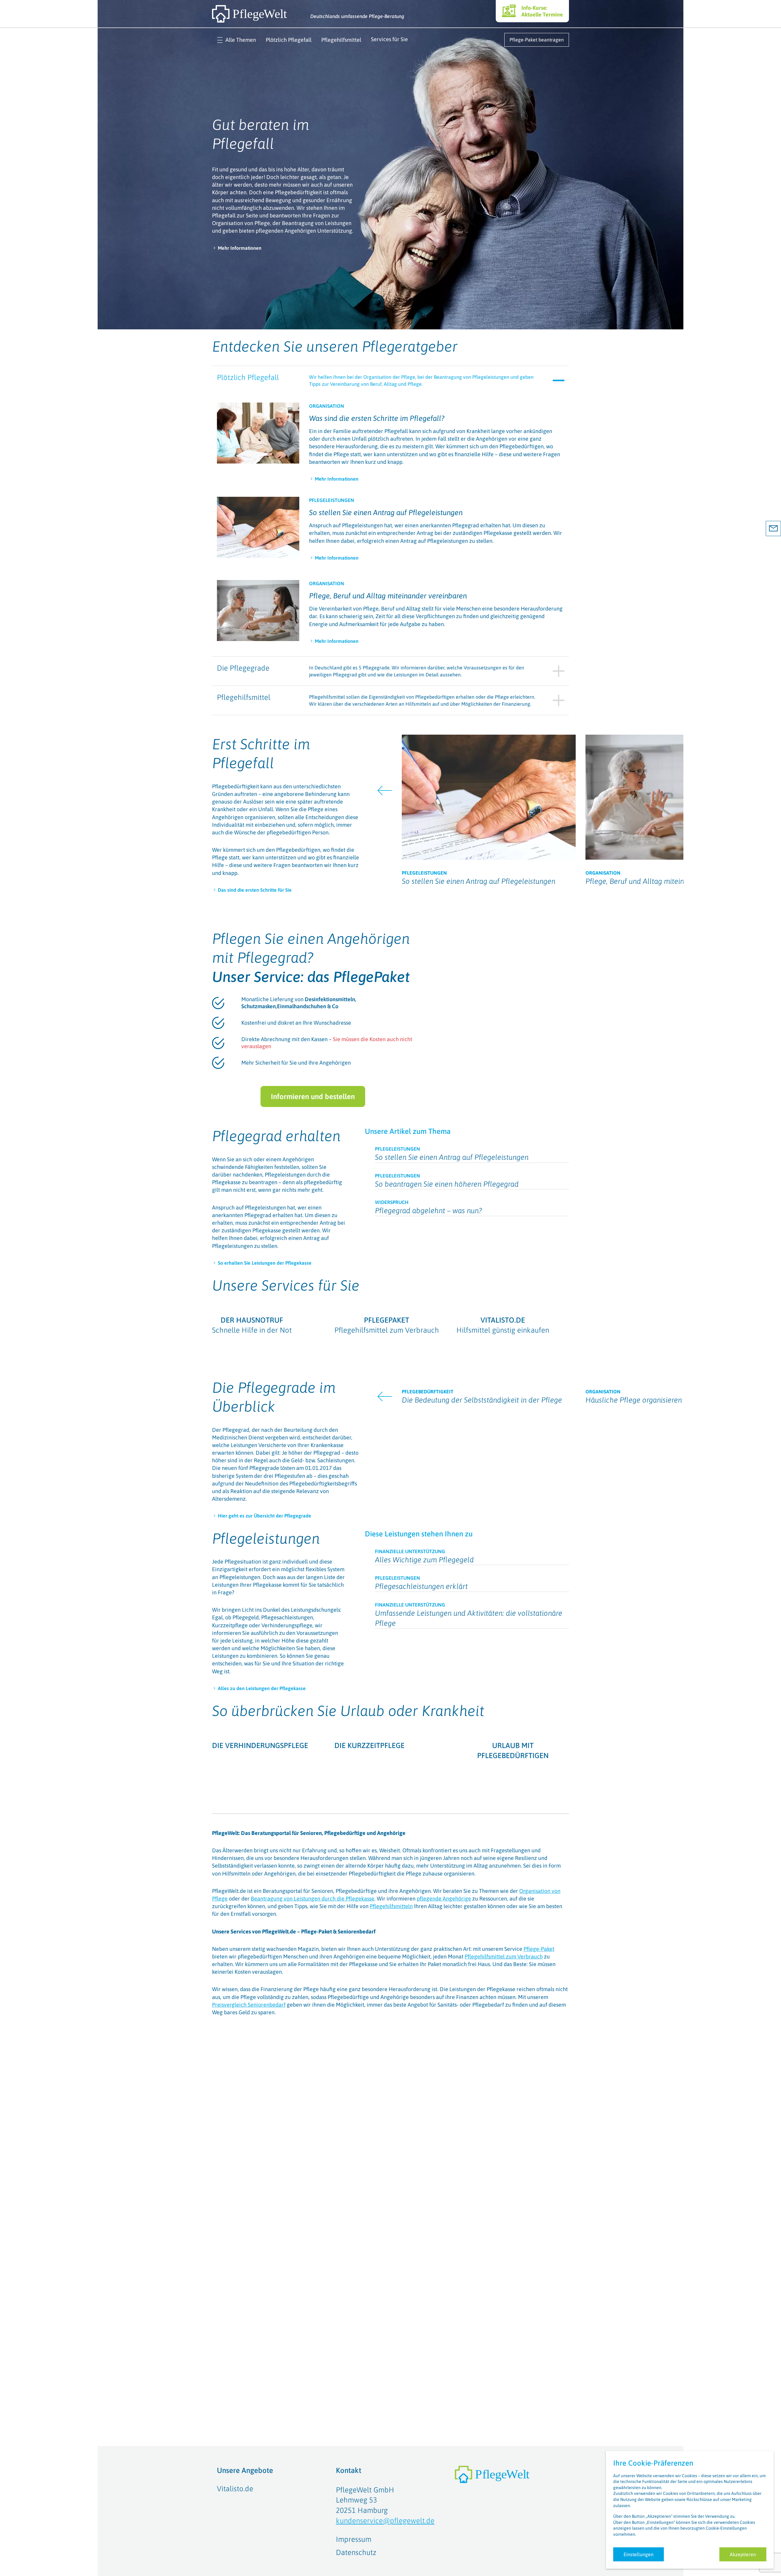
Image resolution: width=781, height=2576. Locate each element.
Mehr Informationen (240, 248)
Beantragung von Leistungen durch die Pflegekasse (313, 2138)
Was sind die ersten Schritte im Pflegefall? (377, 418)
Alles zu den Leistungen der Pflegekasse (262, 1841)
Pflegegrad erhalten (276, 1136)
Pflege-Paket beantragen (537, 40)
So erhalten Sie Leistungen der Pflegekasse (265, 1263)
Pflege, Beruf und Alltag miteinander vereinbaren (388, 596)
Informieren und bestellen (313, 1096)
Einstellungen (639, 2554)
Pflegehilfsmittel (341, 40)
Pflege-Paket (539, 2189)
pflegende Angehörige (444, 2138)
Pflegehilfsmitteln (391, 2146)
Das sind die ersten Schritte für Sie (255, 890)
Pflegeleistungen (266, 1691)
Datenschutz (356, 2552)
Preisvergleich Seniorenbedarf (249, 2244)
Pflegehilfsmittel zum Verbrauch (504, 2196)
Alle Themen (241, 40)
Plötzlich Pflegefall (289, 40)
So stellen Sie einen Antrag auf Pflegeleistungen (386, 512)
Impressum (354, 2539)
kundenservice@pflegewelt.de (385, 2521)
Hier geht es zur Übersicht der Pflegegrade (265, 1625)
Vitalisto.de (235, 2489)
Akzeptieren (743, 2554)
